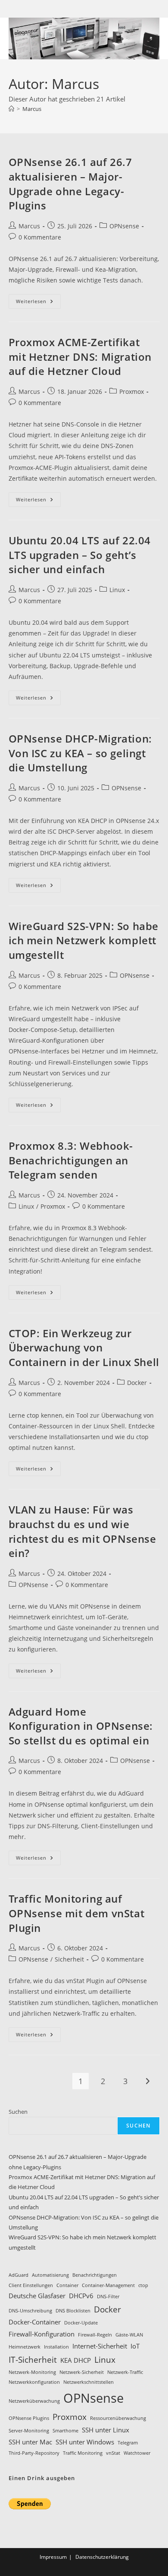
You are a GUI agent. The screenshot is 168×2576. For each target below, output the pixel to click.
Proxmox (132, 391)
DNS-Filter (108, 2297)
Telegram (128, 2443)
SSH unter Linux (106, 2430)
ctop (143, 2285)
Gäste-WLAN (129, 2335)
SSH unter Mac (30, 2442)
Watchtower (137, 2453)
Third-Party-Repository (34, 2453)
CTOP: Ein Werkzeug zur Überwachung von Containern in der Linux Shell (84, 1348)
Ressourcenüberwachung (118, 2418)
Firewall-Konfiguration (42, 2334)
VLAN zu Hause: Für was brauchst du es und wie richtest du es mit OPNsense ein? (82, 1531)
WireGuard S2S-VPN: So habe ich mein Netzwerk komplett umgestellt (84, 940)
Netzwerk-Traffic (125, 2372)
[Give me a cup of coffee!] (30, 2503)
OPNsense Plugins (29, 2418)
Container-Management (108, 2285)
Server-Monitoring (29, 2431)
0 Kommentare (40, 237)
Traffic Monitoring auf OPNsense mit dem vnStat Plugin (77, 1913)
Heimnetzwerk (25, 2347)
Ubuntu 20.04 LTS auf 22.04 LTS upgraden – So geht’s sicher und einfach (80, 555)
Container (67, 2285)
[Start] (11, 109)
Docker (137, 1383)
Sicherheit (69, 1959)
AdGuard (19, 2275)
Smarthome (65, 2431)
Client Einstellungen (31, 2285)
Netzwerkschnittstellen (89, 2382)
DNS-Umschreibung (30, 2311)
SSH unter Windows (85, 2442)
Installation (56, 2347)
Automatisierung (50, 2275)
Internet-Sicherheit (100, 2346)
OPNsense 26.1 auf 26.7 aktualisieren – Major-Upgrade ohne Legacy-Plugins (70, 184)
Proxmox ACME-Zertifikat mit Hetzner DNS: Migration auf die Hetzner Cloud (80, 356)
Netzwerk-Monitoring (32, 2372)
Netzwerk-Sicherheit (82, 2372)
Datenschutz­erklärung (102, 2557)
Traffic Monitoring (83, 2453)
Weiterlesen (38, 303)
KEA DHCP (76, 2360)
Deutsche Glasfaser (37, 2296)
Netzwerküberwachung (34, 2401)
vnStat (113, 2453)
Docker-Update (81, 2323)
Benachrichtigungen (95, 2275)
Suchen (18, 2112)
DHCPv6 (81, 2296)
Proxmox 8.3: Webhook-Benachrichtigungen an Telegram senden (71, 1160)
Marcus (32, 109)
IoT (135, 2346)
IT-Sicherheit (33, 2360)
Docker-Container (35, 2322)
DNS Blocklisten (73, 2311)
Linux (117, 590)
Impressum (53, 2557)
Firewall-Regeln (95, 2335)
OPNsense (124, 226)
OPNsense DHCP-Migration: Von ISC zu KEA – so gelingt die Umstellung (80, 753)
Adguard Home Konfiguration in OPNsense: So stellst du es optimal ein (81, 1726)
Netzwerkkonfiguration (34, 2382)
